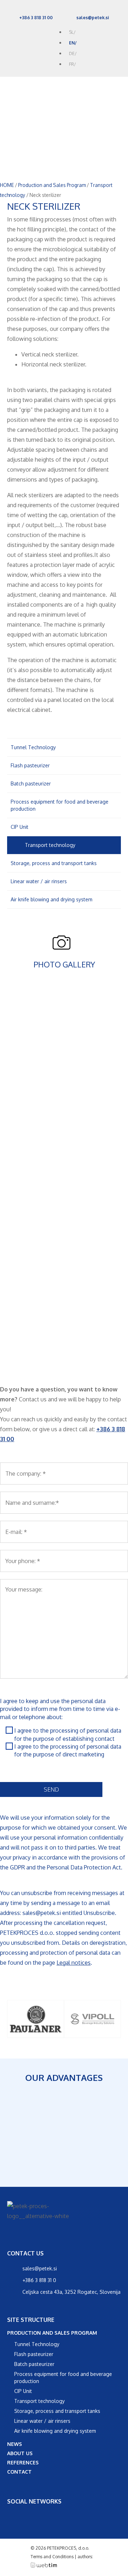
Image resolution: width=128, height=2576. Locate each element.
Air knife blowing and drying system (52, 899)
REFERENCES (23, 2462)
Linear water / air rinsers (39, 881)
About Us (20, 2453)
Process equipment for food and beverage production (60, 805)
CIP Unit (20, 827)
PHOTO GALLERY (64, 964)
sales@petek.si (93, 18)
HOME (7, 185)
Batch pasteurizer (31, 783)
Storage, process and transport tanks (54, 863)
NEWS (15, 2444)
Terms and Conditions (52, 2557)
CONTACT (19, 2472)
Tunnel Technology (33, 747)
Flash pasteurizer (30, 765)
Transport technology (50, 845)
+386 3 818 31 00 (36, 18)
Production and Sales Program (52, 185)
